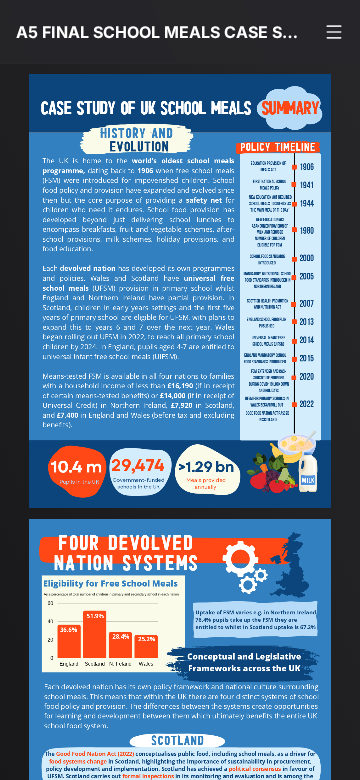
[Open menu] (334, 32)
